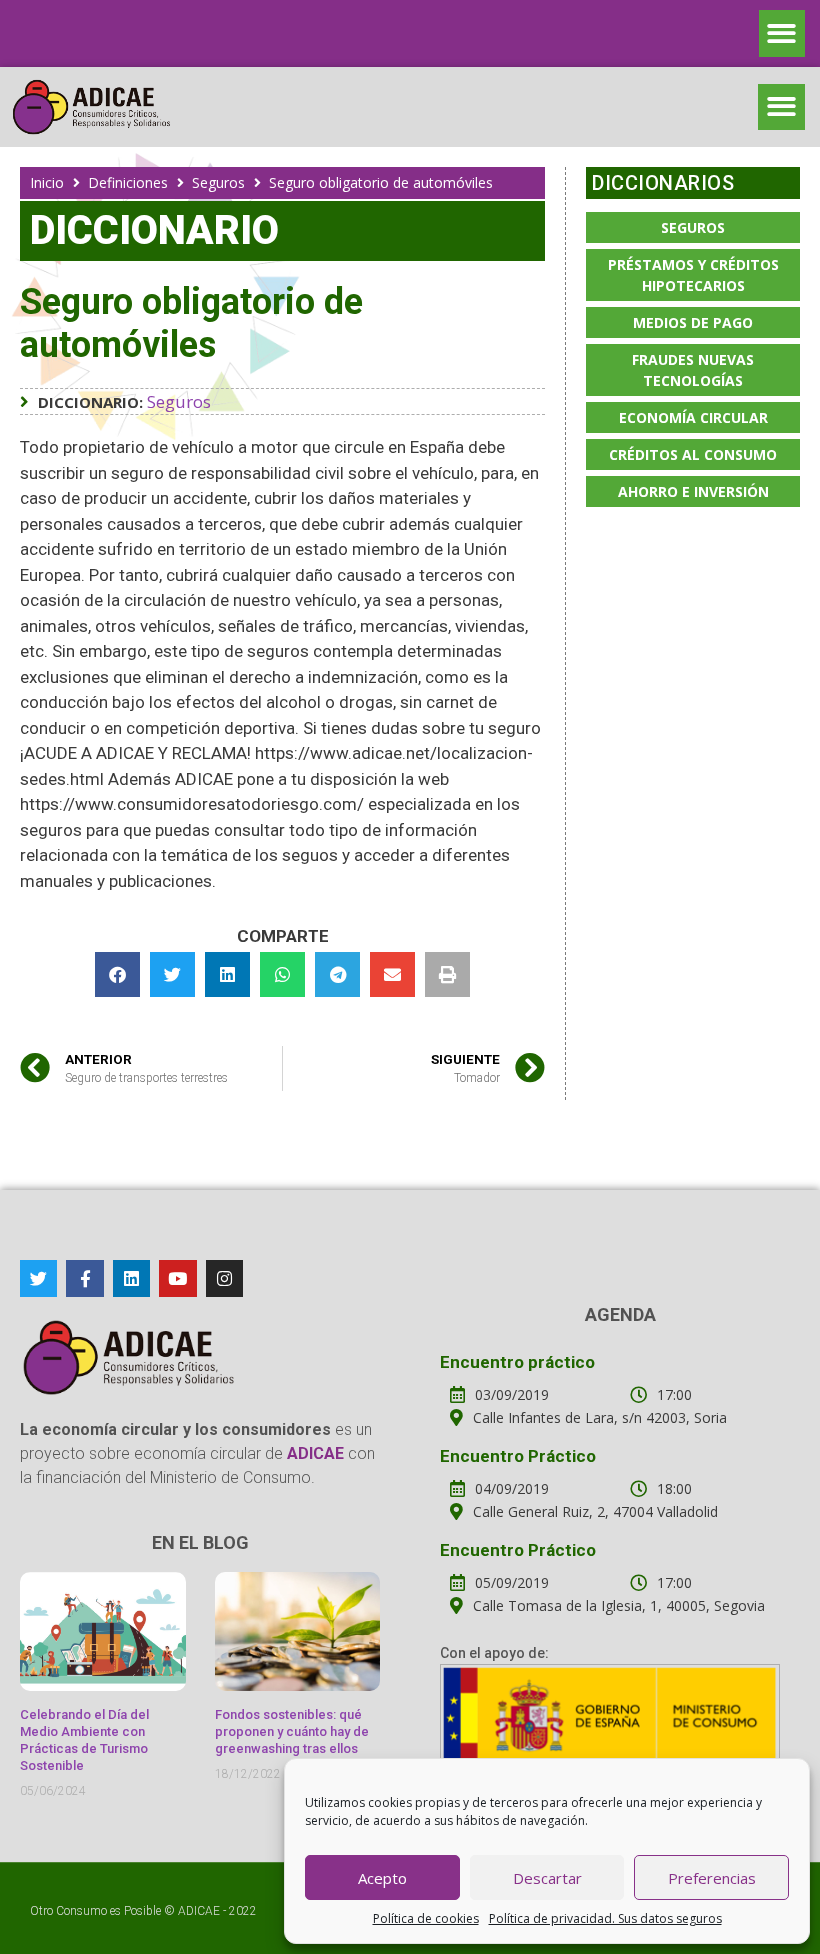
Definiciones (128, 182)
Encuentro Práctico (518, 1456)
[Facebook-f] (84, 1278)
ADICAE (199, 1911)
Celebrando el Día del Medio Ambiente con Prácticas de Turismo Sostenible (84, 1740)
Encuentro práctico (517, 1362)
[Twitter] (38, 1278)
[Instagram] (224, 1278)
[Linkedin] (131, 1278)
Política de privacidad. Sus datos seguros (605, 1918)
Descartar (547, 1878)
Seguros (218, 182)
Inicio (47, 182)
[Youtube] (177, 1278)
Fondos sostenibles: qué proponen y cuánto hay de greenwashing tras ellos (292, 1731)
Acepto (382, 1878)
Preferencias (712, 1878)
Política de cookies (426, 1918)
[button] (782, 33)
